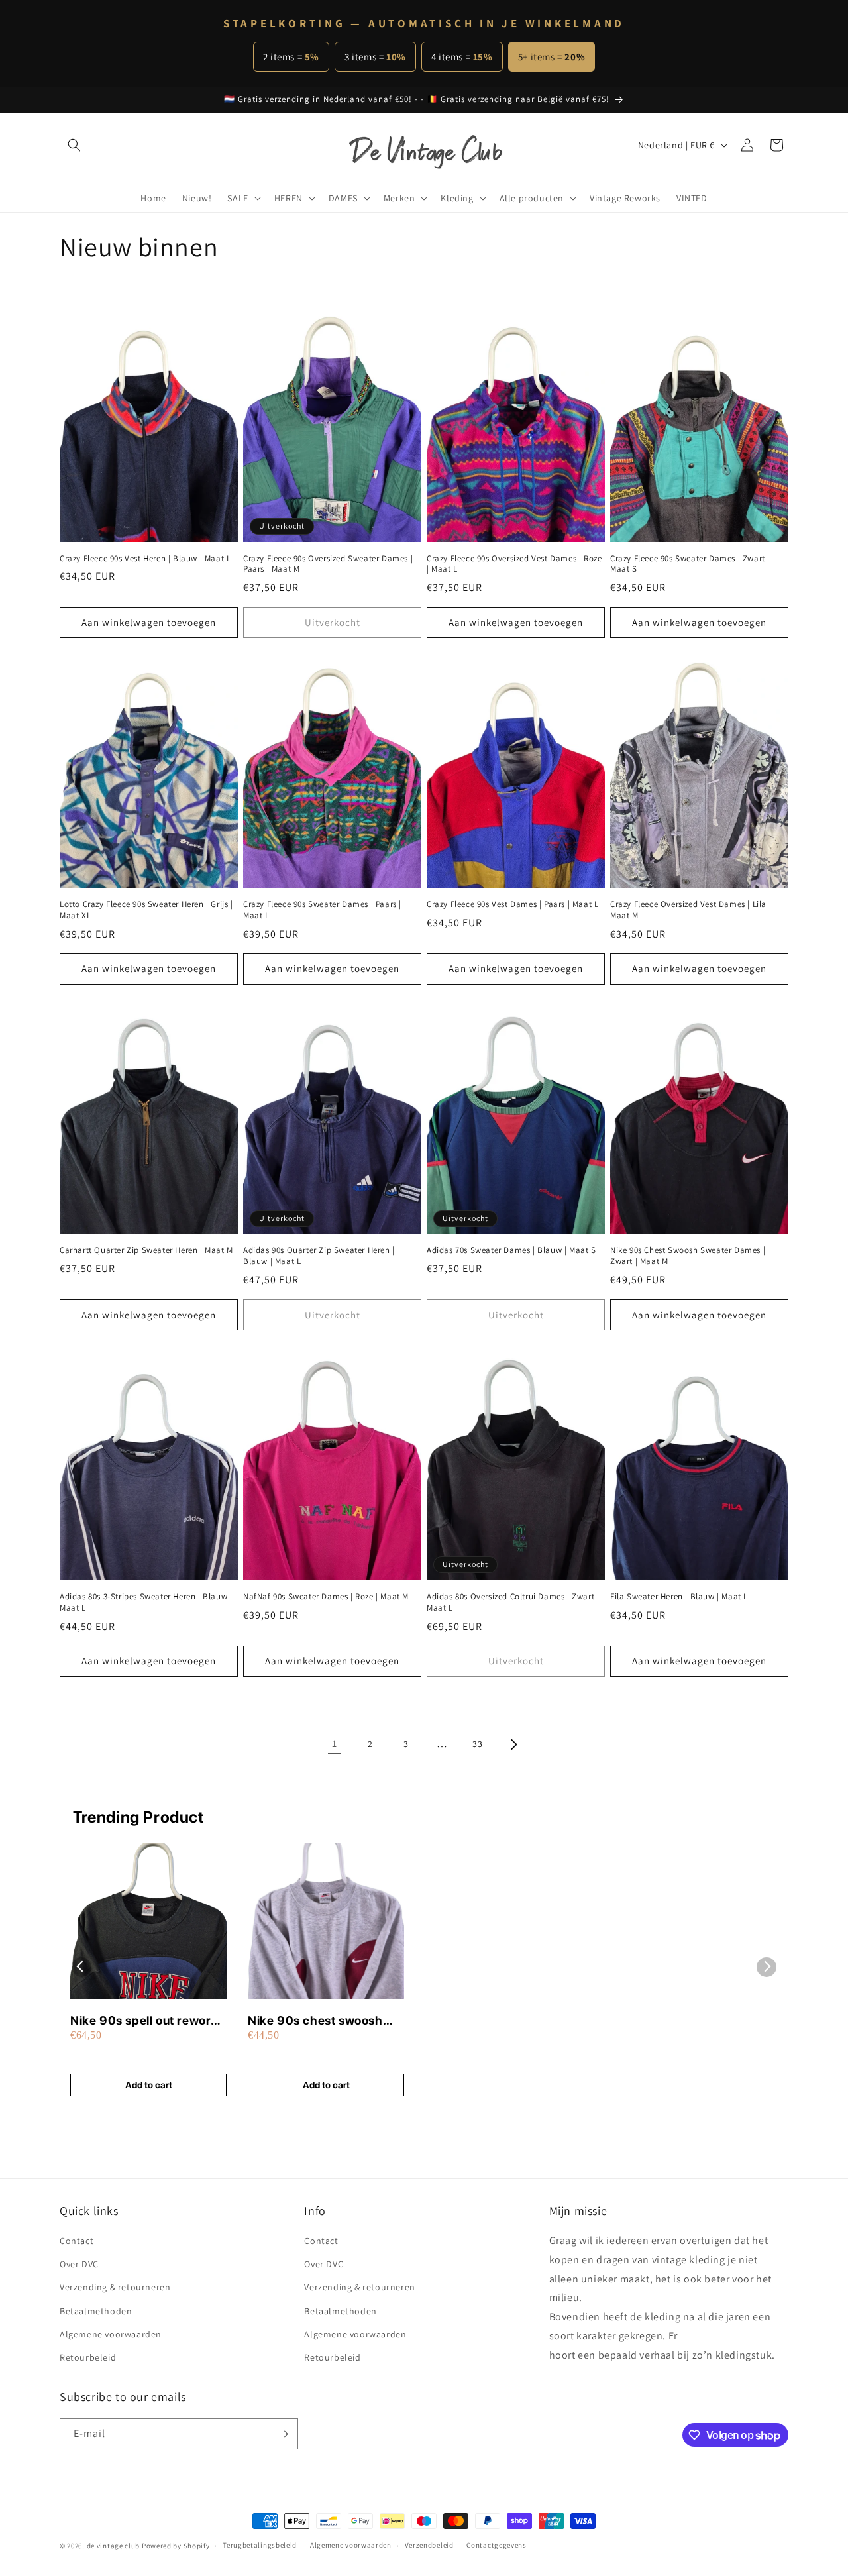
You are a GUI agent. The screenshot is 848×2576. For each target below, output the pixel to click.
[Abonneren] (283, 2434)
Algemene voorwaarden (111, 2334)
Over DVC (79, 2264)
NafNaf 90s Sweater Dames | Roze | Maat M (326, 1597)
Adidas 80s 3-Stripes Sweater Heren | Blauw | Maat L (146, 1602)
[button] (74, 145)
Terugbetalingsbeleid (260, 2546)
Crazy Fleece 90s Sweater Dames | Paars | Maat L (322, 910)
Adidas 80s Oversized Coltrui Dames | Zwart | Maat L (513, 1602)
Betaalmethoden (96, 2311)
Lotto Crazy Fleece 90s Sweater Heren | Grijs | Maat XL (146, 910)
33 (477, 1744)
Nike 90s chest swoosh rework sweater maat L (315, 2021)
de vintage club (114, 2546)
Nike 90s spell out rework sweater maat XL (144, 2021)
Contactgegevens (497, 2546)
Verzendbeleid (429, 2546)
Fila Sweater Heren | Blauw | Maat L (679, 1597)
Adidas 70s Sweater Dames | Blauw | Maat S (511, 1250)
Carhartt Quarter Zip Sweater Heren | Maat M (146, 1250)
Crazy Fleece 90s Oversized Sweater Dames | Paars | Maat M (328, 564)
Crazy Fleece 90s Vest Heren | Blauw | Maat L (145, 559)
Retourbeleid (88, 2357)
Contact (77, 2241)
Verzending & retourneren (115, 2288)
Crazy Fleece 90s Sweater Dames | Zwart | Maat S (690, 564)
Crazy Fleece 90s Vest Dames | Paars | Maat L (512, 904)
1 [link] (335, 1744)
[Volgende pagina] (513, 1744)
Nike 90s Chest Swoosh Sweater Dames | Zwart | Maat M (688, 1256)
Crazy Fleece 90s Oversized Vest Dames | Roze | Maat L (514, 564)
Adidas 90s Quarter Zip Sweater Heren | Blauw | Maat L (319, 1256)
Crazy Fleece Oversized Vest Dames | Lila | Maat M (691, 910)
